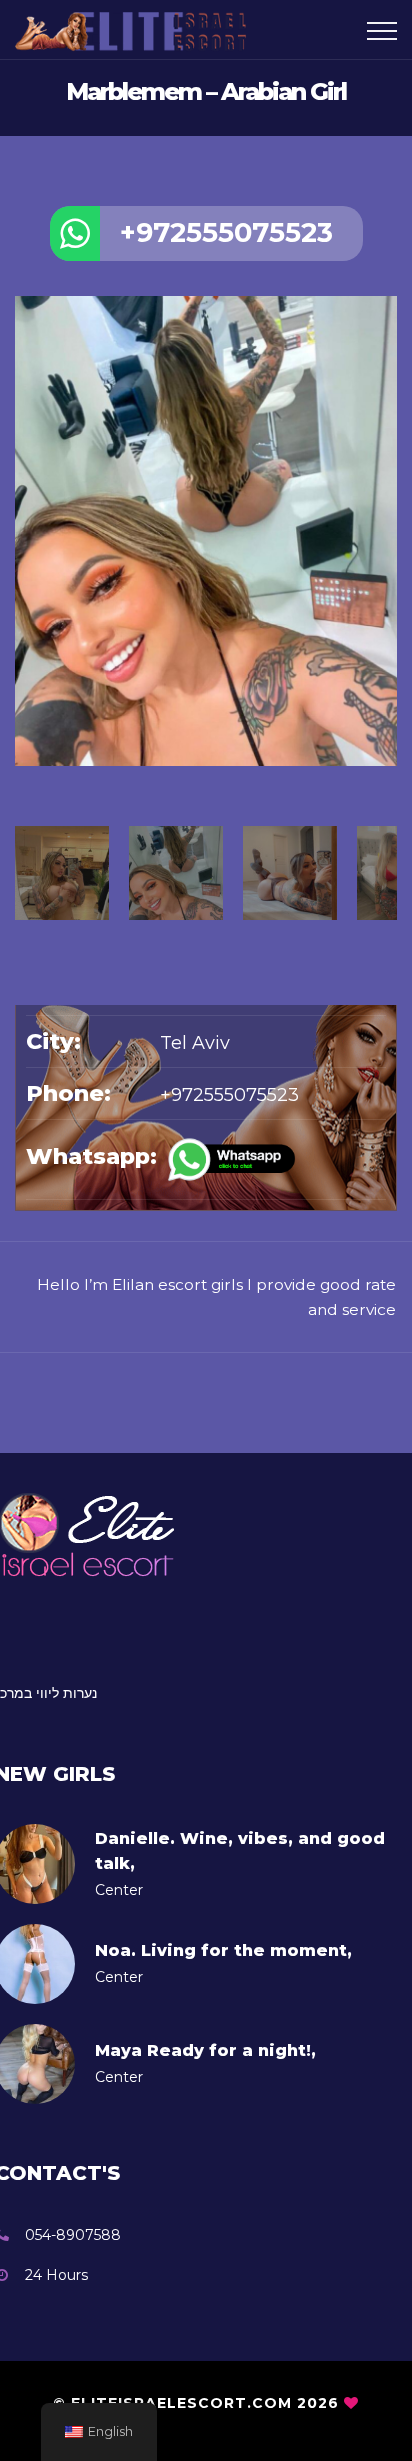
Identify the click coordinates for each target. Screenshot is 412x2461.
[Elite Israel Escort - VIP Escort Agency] (137, 30)
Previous (25, 769)
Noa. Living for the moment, (223, 1950)
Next (387, 769)
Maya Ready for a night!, (205, 2050)
